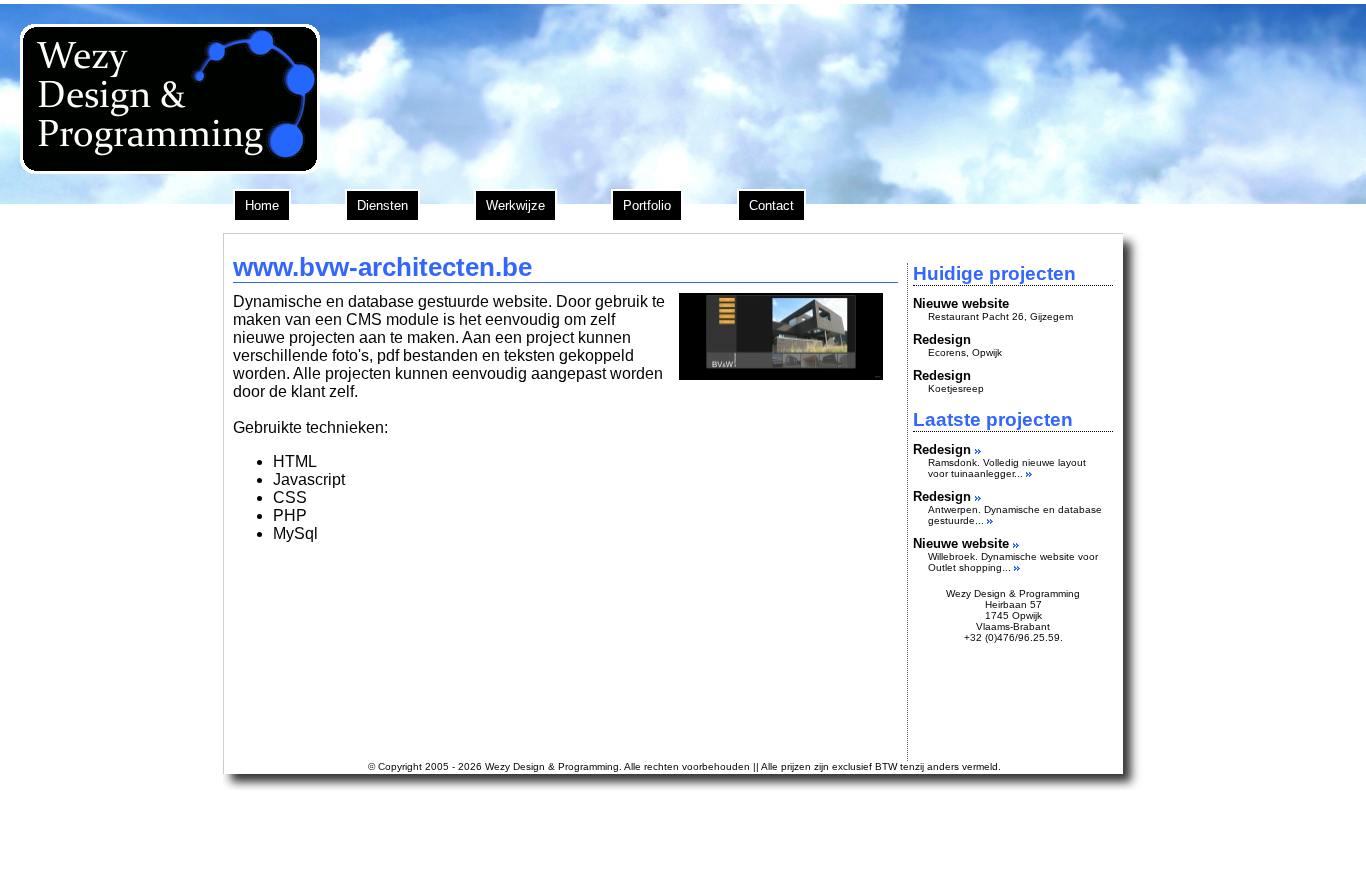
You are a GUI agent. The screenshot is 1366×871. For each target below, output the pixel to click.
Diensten (382, 205)
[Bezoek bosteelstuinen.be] (978, 449)
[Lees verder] (1029, 473)
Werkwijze (515, 205)
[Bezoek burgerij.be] (978, 496)
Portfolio (647, 205)
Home (262, 205)
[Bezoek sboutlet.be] (1016, 543)
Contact (771, 205)
